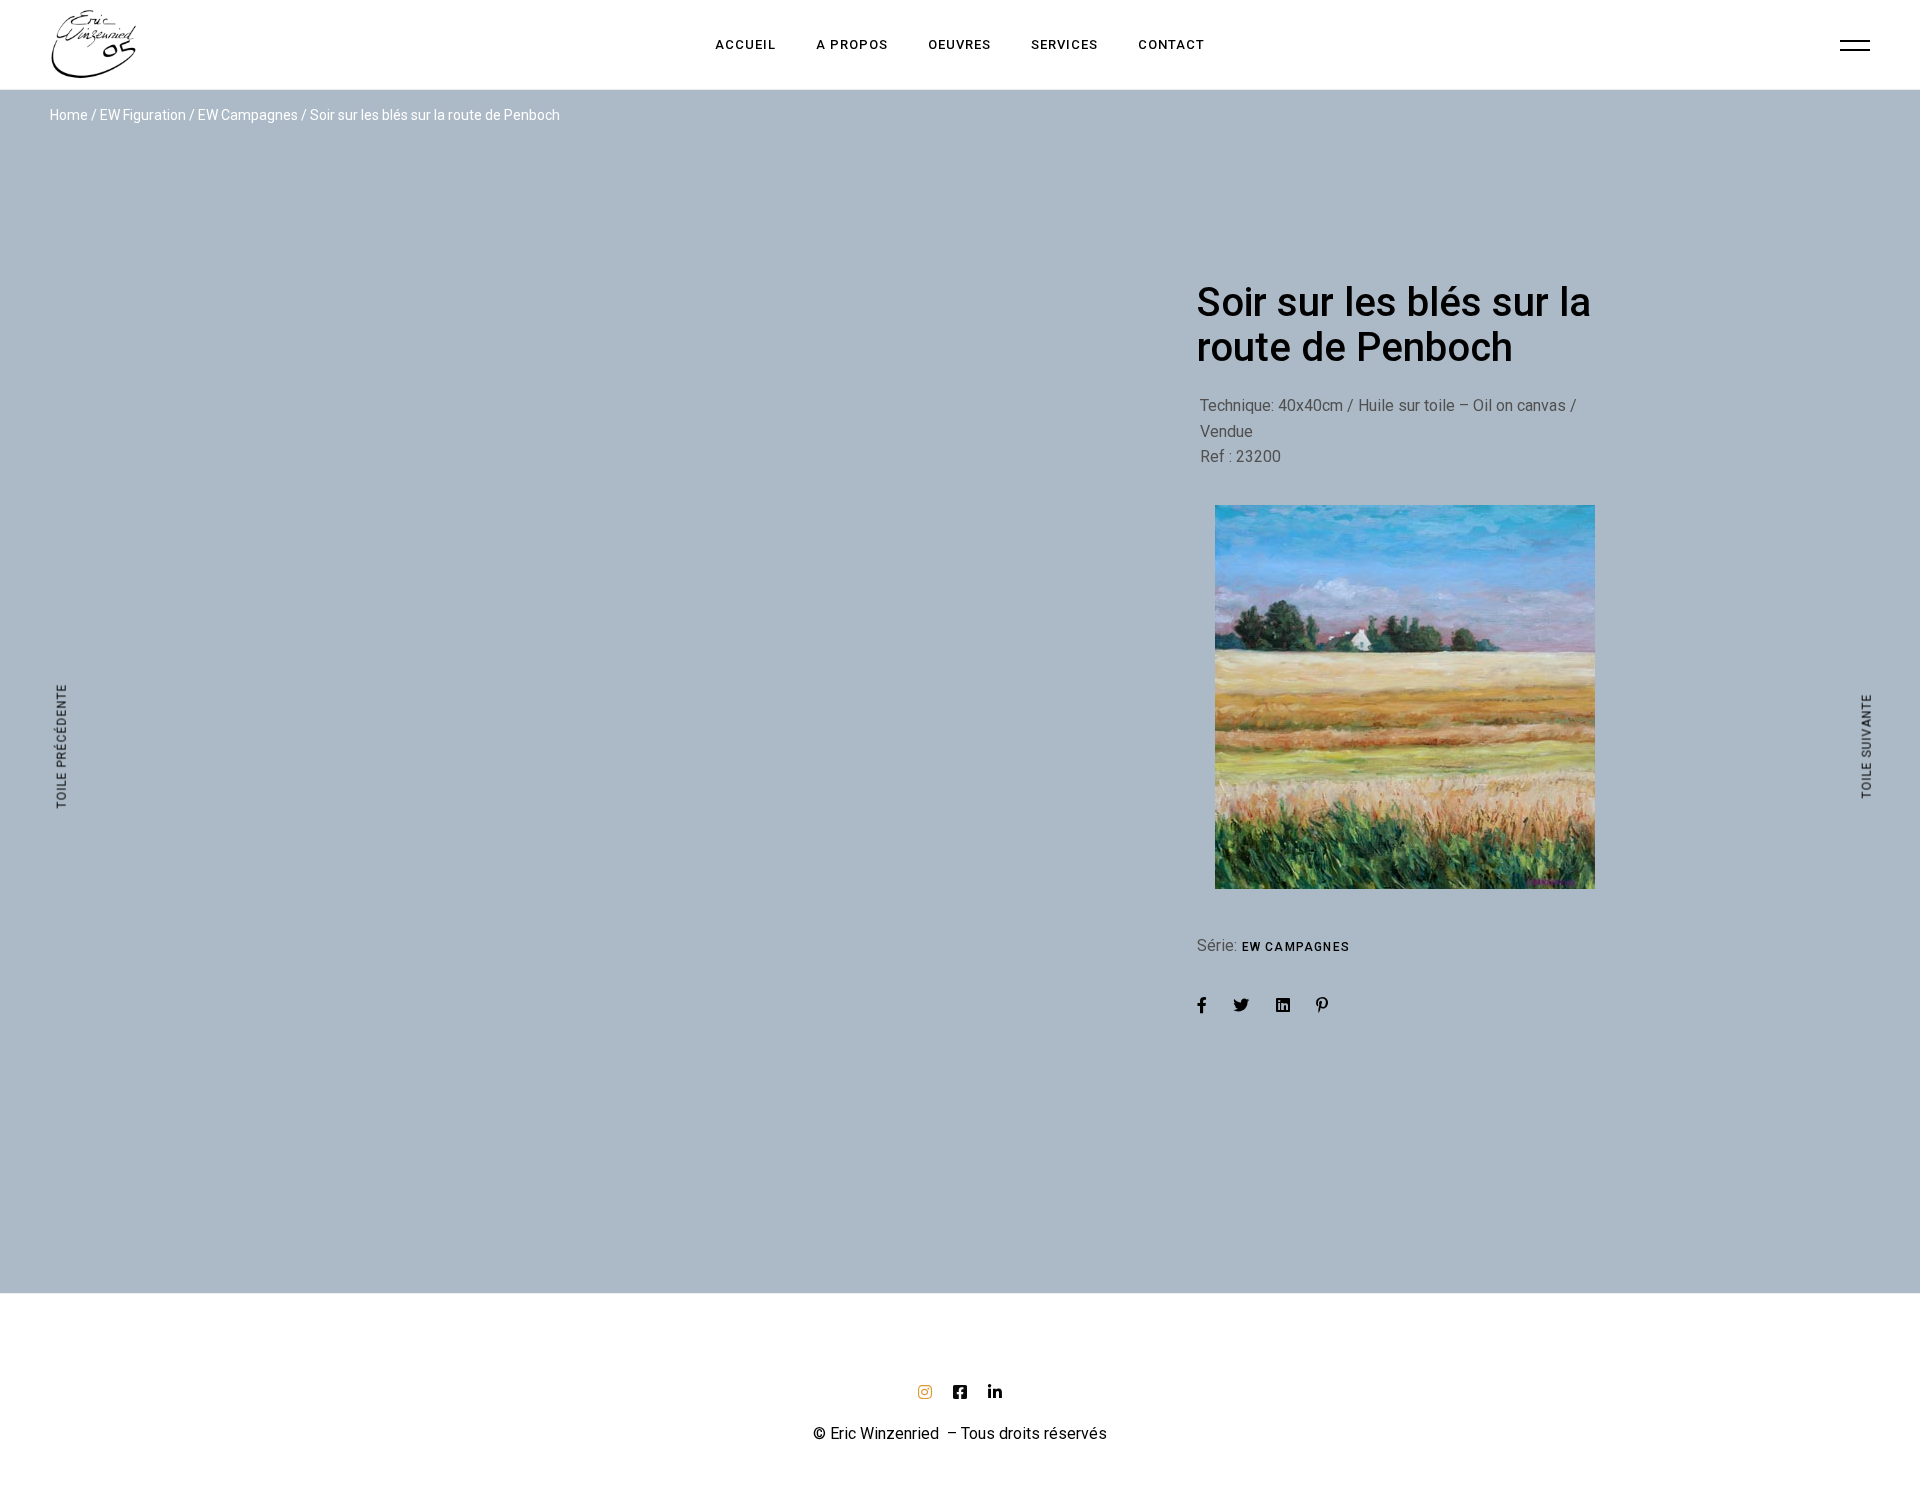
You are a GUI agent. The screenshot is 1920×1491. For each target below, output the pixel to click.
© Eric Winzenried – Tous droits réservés (960, 1433)
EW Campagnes (1296, 947)
